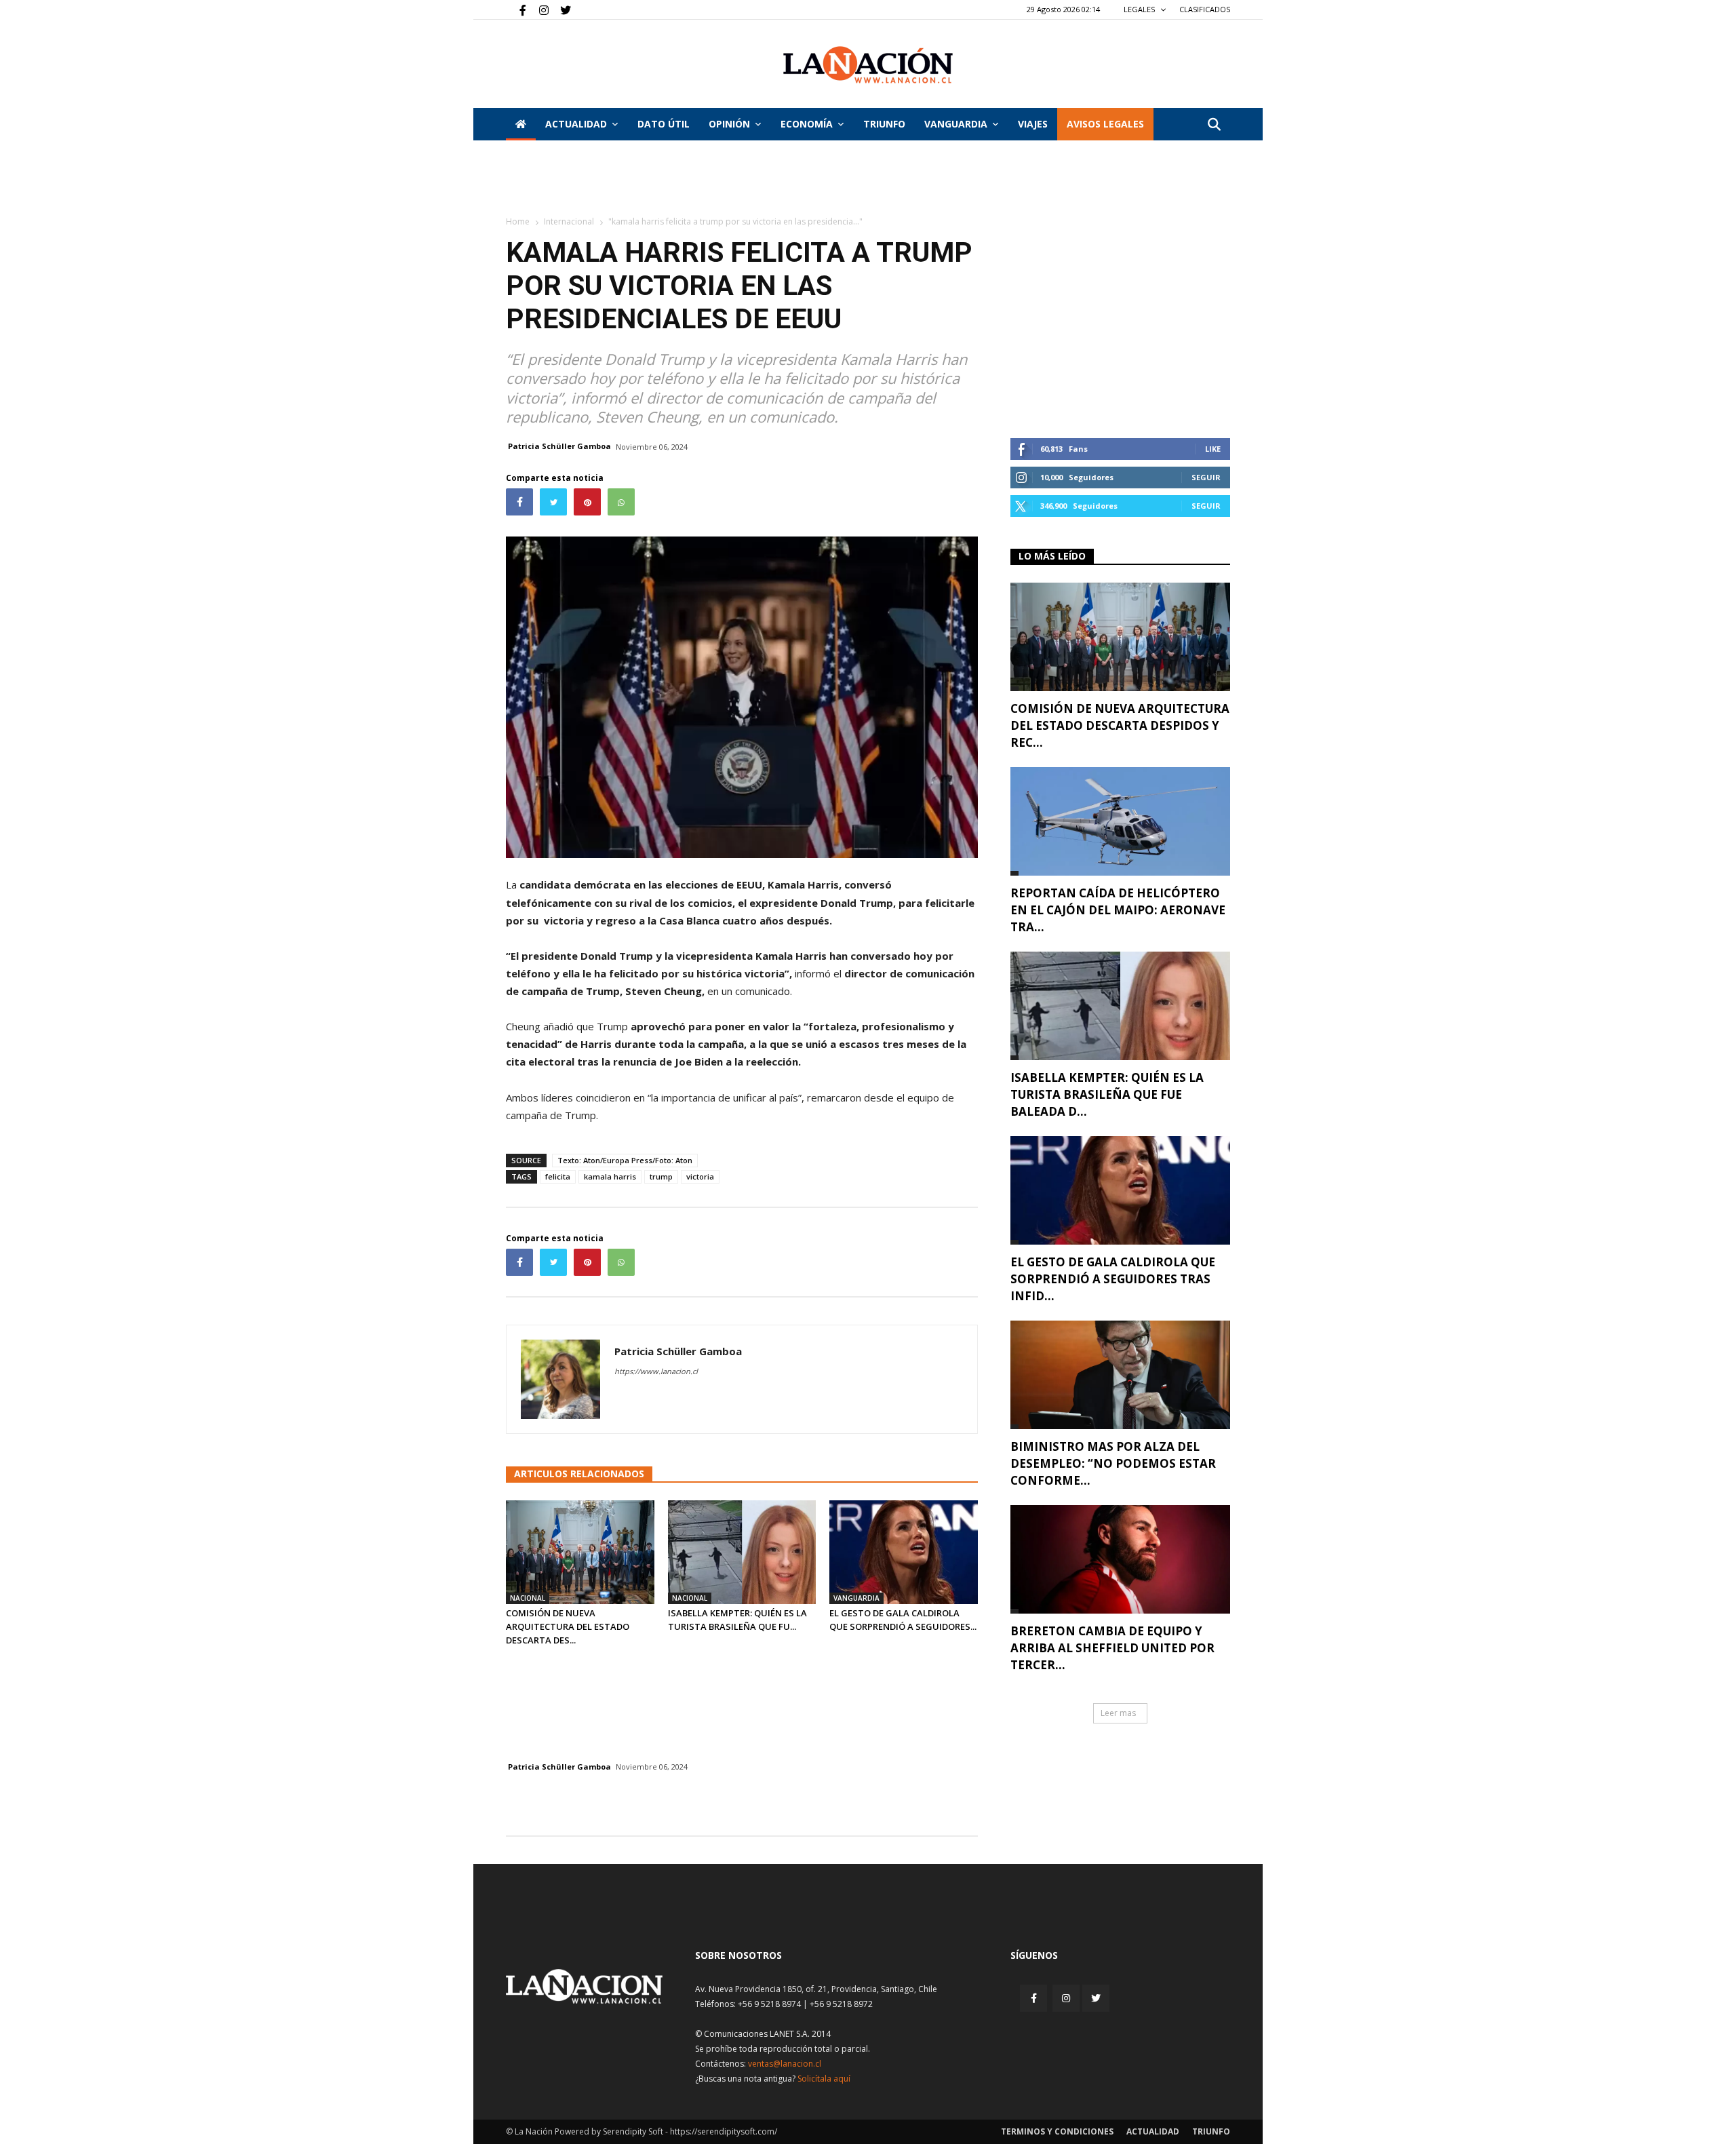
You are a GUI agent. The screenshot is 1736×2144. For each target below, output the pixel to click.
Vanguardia (956, 124)
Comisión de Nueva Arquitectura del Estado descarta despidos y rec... (1120, 725)
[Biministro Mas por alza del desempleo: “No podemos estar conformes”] (1120, 1375)
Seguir (1206, 477)
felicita (558, 1176)
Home (518, 221)
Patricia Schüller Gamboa (559, 446)
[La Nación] (868, 65)
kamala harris (610, 1176)
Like (1213, 449)
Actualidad (576, 124)
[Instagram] (538, 9)
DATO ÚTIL (664, 124)
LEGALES (1140, 9)
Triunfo (884, 124)
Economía (807, 124)
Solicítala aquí (824, 2079)
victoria (700, 1176)
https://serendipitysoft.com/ (724, 2131)
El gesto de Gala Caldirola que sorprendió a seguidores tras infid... (1113, 1279)
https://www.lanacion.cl (656, 1371)
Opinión (729, 124)
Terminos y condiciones (1057, 2131)
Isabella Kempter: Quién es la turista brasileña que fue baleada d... (1107, 1094)
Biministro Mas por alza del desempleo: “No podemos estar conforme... (1113, 1463)
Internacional (569, 221)
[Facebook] (516, 9)
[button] (1214, 125)
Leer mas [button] (1118, 1713)
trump (661, 1176)
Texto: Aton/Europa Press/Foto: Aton (625, 1160)
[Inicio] (521, 124)
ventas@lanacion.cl (785, 2064)
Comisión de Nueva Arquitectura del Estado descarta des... (568, 1626)
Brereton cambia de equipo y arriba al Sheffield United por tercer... (1112, 1648)
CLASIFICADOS (1205, 9)
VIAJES (1033, 124)
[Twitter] (561, 9)
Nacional (528, 1598)
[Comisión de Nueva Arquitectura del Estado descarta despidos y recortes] (580, 1552)
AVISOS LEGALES (1105, 124)
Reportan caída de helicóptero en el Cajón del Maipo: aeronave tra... (1118, 910)
